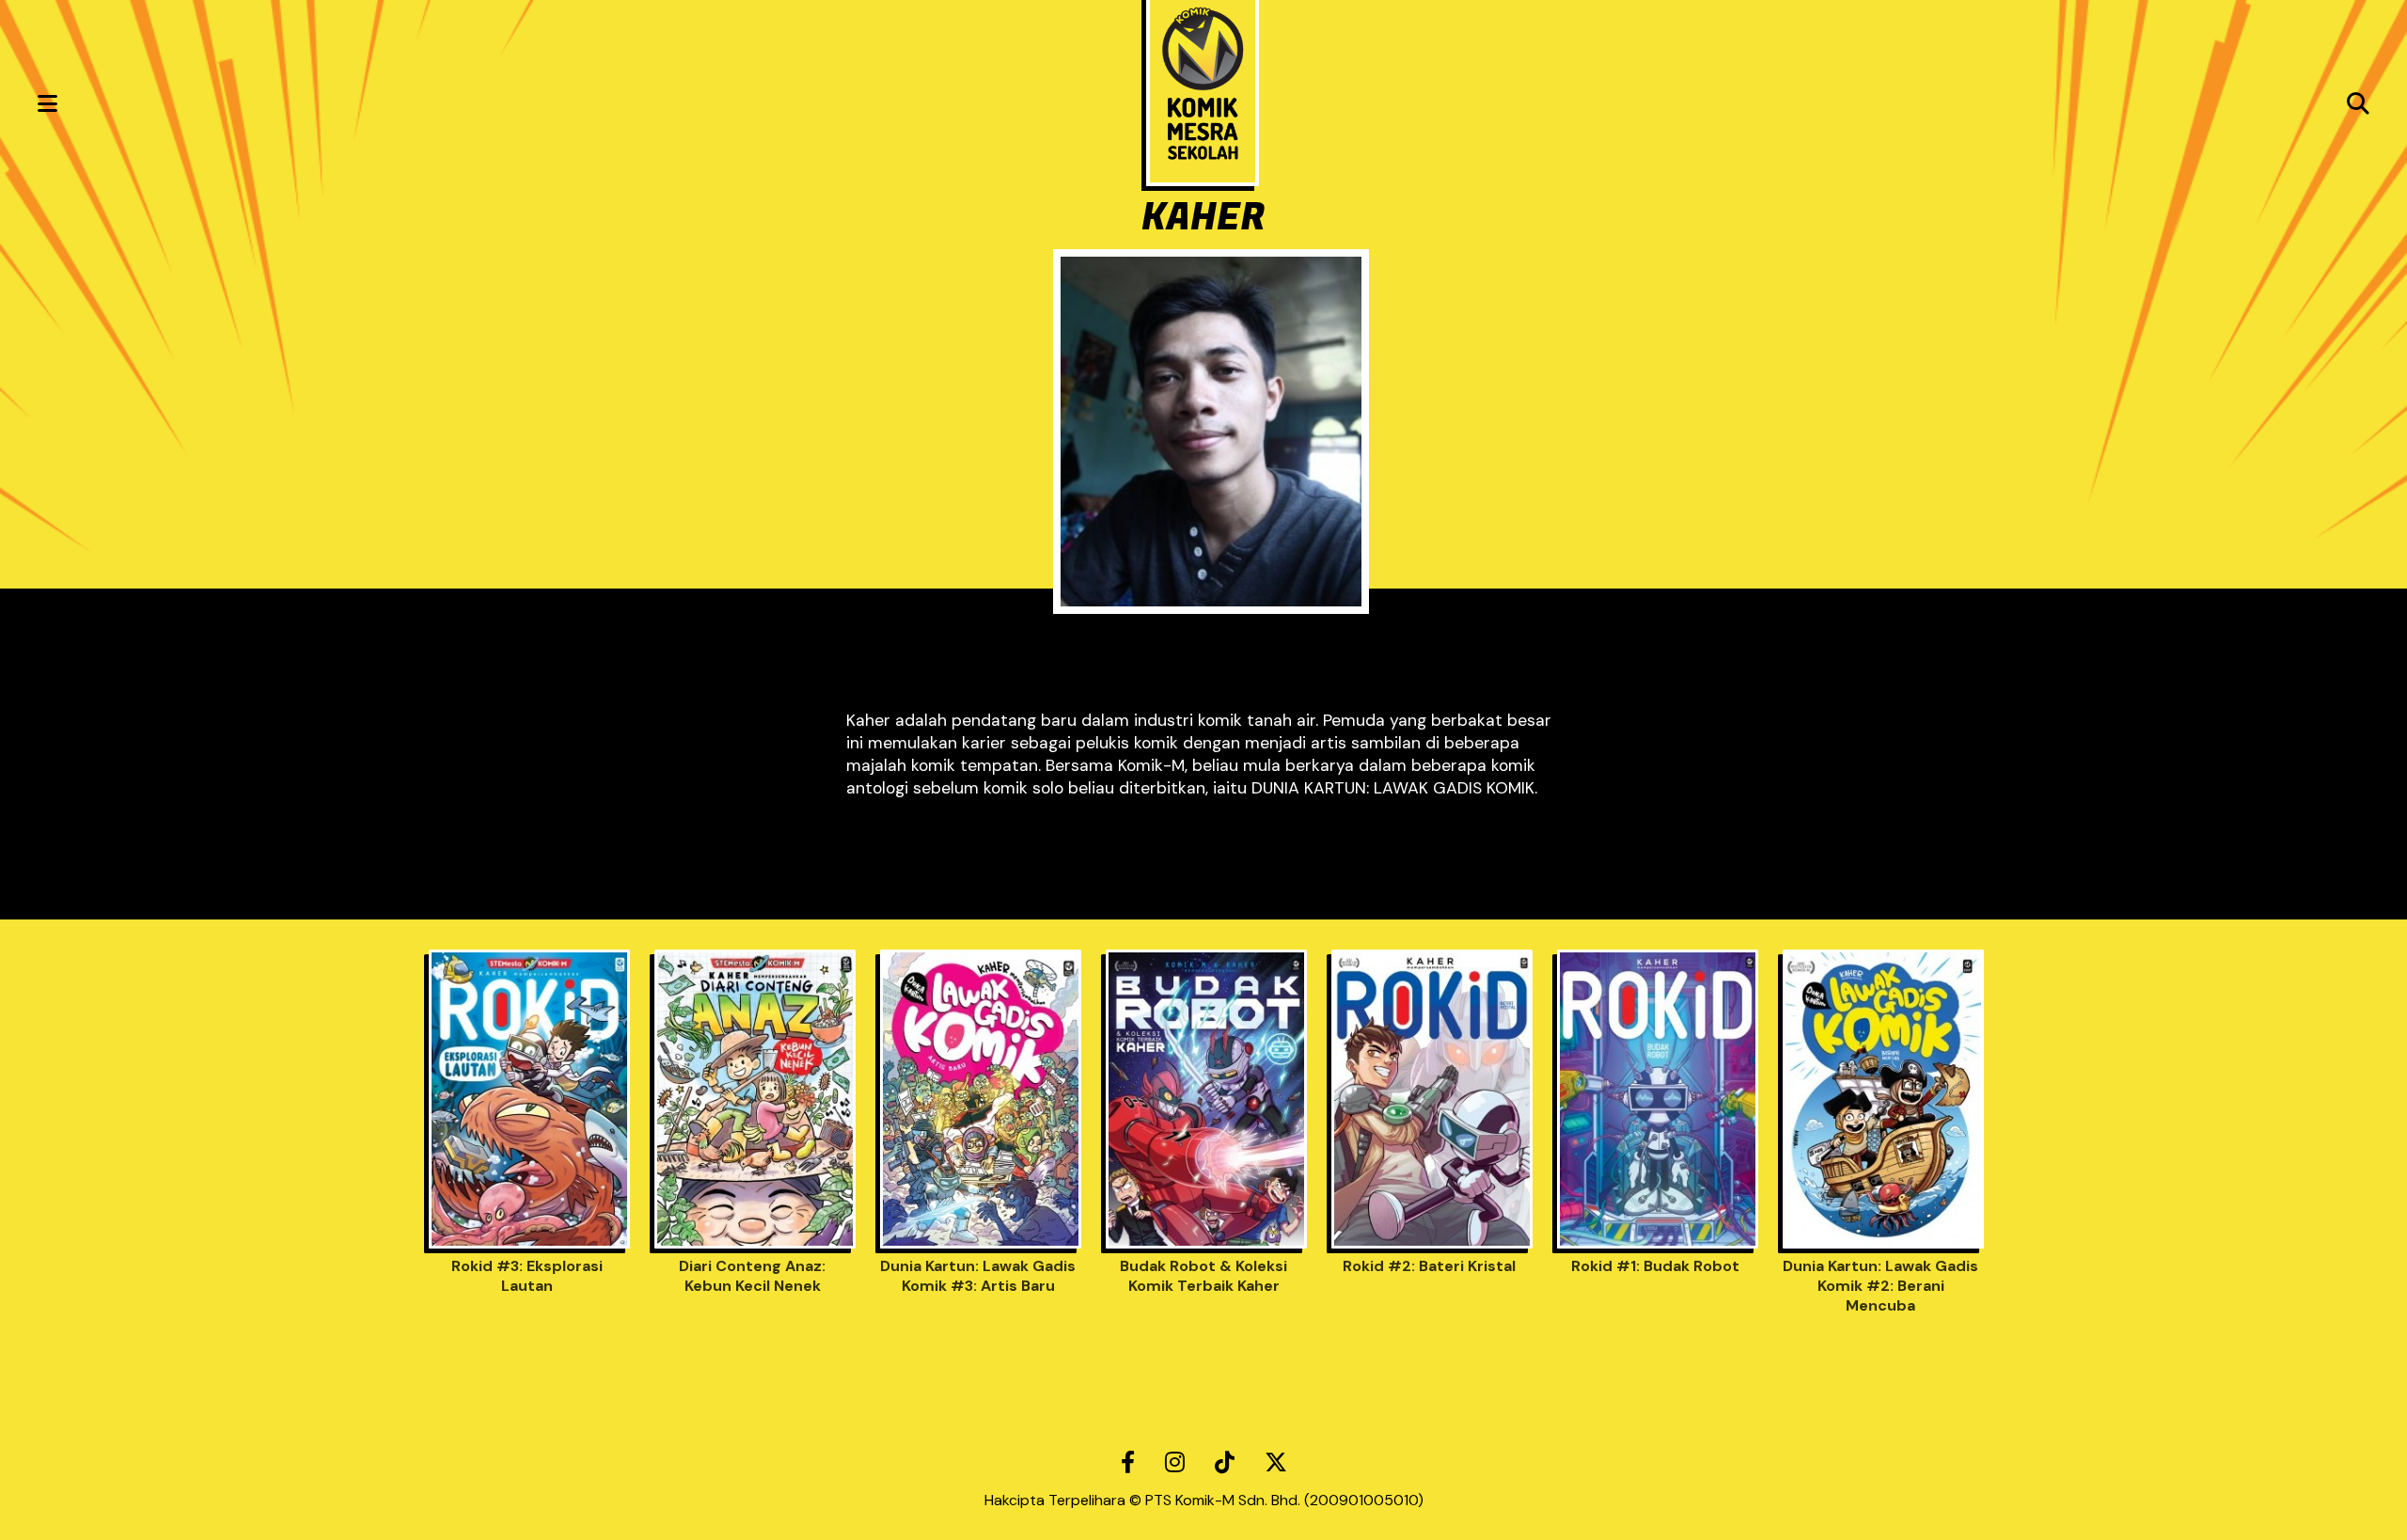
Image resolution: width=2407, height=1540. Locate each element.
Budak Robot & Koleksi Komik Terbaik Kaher (1203, 1276)
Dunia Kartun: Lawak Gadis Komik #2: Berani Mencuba (1880, 1286)
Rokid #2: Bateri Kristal (1429, 1266)
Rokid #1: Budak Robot (1655, 1266)
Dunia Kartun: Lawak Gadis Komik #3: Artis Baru (978, 1276)
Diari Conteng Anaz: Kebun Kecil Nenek (752, 1276)
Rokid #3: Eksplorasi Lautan (527, 1276)
